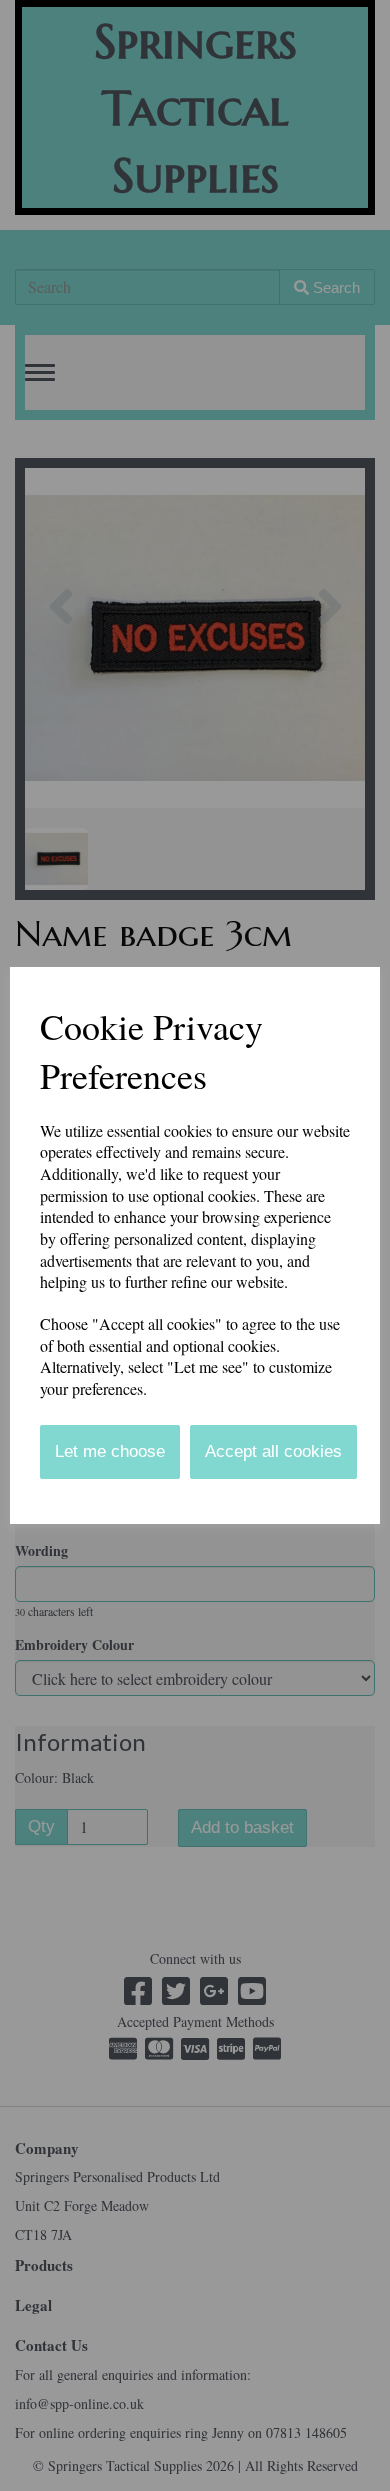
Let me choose (110, 1451)
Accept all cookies (273, 1451)
